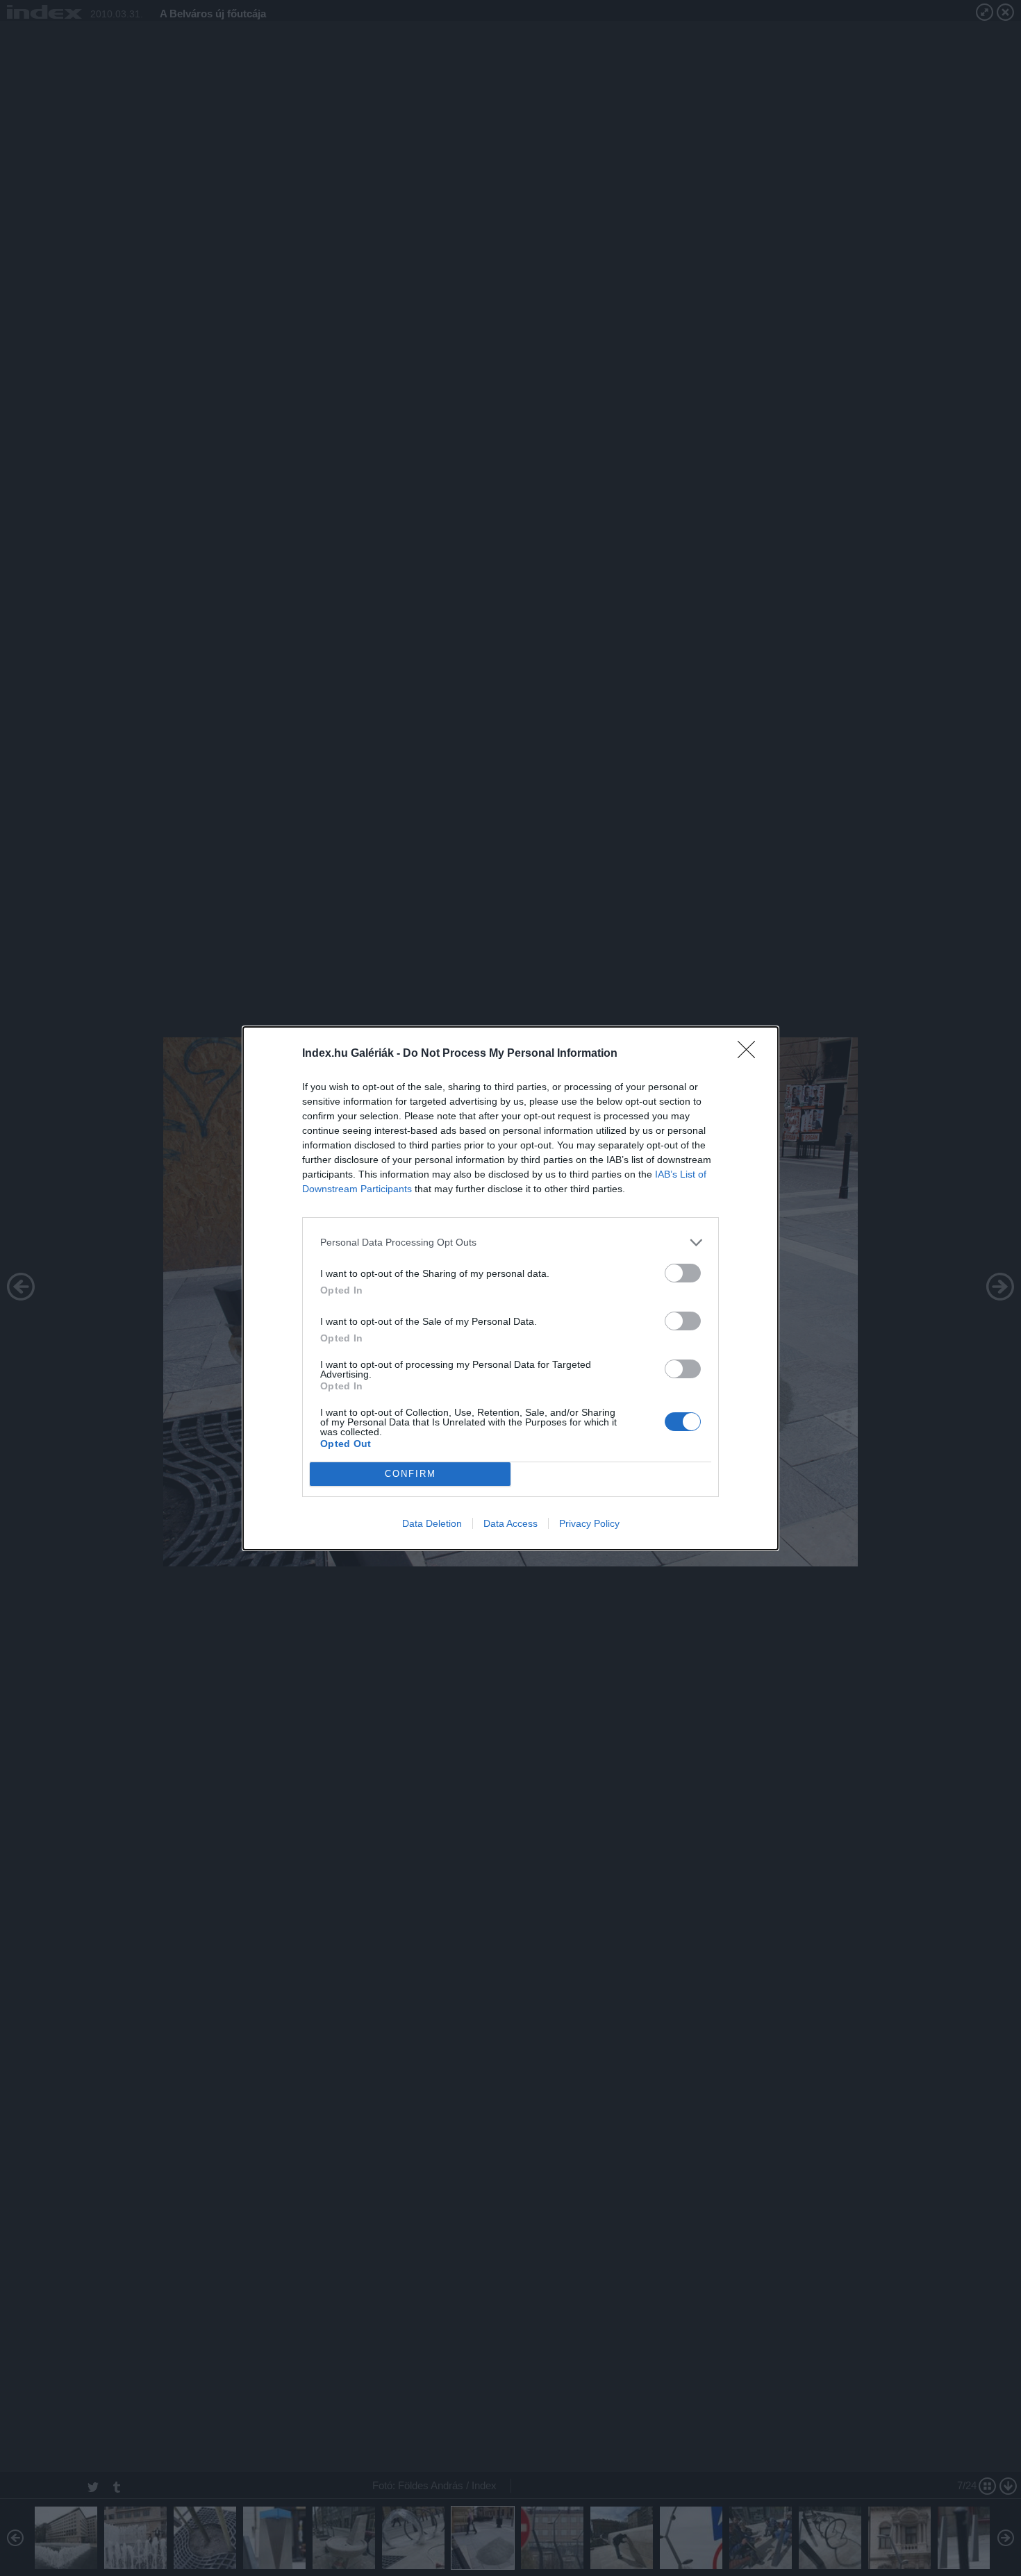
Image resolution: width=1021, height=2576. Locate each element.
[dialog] (510, 1288)
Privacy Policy (589, 1523)
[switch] (683, 1273)
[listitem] (510, 1243)
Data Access (510, 1523)
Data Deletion (432, 1523)
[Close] (751, 1054)
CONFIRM (410, 1474)
